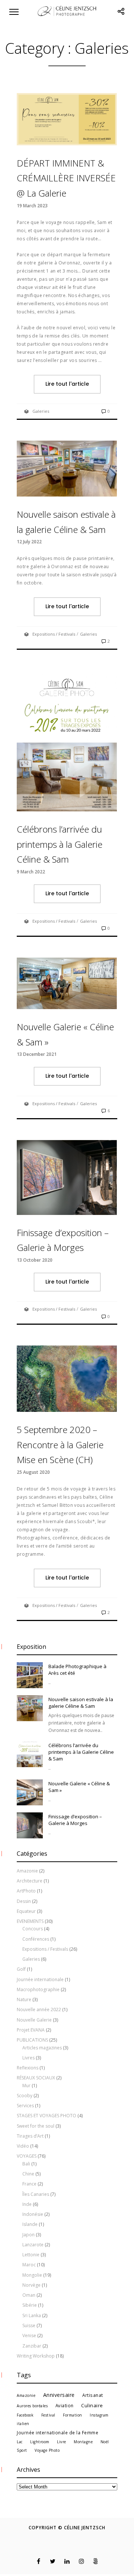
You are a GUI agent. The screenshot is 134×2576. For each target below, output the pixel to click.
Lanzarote (33, 2245)
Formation (73, 2415)
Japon (28, 2235)
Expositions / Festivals (54, 634)
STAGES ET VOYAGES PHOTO (47, 2116)
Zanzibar (32, 2346)
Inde (27, 2204)
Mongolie (32, 2275)
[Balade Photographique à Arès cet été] (30, 1675)
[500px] (96, 2561)
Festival (48, 2415)
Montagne (83, 2442)
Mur (26, 2086)
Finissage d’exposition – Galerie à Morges (75, 1820)
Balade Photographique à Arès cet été (77, 1670)
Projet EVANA (31, 2030)
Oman (29, 2295)
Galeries (41, 411)
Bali (26, 2164)
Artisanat (93, 2395)
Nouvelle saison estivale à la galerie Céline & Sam (81, 1703)
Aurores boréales (32, 2406)
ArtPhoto (26, 1891)
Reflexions (28, 2068)
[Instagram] (81, 2561)
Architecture (30, 1881)
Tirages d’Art (30, 2136)
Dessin (24, 1901)
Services (25, 2106)
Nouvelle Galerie (34, 2020)
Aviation (65, 2405)
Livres (28, 2058)
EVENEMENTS (30, 1921)
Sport (22, 2450)
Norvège (31, 2285)
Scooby (25, 2096)
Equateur (26, 1911)
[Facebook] (39, 2561)
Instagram (99, 2415)
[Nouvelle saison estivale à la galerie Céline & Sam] (30, 1708)
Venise (29, 2335)
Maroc (29, 2265)
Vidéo (23, 2146)
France (29, 2184)
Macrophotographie (38, 1989)
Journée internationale (40, 1979)
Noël (105, 2442)
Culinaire (92, 2405)
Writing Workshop (36, 2356)
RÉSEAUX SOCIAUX (36, 2078)
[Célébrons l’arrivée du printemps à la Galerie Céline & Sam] (30, 1754)
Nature (24, 1999)
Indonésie (33, 2214)
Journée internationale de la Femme (58, 2432)
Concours (33, 1929)
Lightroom (40, 2442)
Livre (62, 2442)
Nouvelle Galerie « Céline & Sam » (79, 1787)
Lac (20, 2442)
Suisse (29, 2325)
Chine (28, 2174)
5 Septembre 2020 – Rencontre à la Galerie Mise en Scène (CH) (60, 1445)
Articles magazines (42, 2048)
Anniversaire (59, 2395)
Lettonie (31, 2255)
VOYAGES (27, 2156)
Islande (30, 2224)
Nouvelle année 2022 (39, 2010)
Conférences (36, 1939)
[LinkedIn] (67, 2561)
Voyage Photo (47, 2450)
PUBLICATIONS (32, 2040)
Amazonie (27, 1871)
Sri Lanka (32, 2315)
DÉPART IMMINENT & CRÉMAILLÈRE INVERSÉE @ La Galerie (66, 178)
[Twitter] (53, 2561)
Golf (21, 1969)
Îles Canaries (36, 2194)
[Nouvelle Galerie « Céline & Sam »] (30, 1792)
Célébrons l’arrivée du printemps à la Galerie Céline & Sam (60, 844)
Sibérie (30, 2305)
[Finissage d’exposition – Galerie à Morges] (30, 1825)
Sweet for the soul (36, 2126)
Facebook (25, 2415)
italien (23, 2424)
